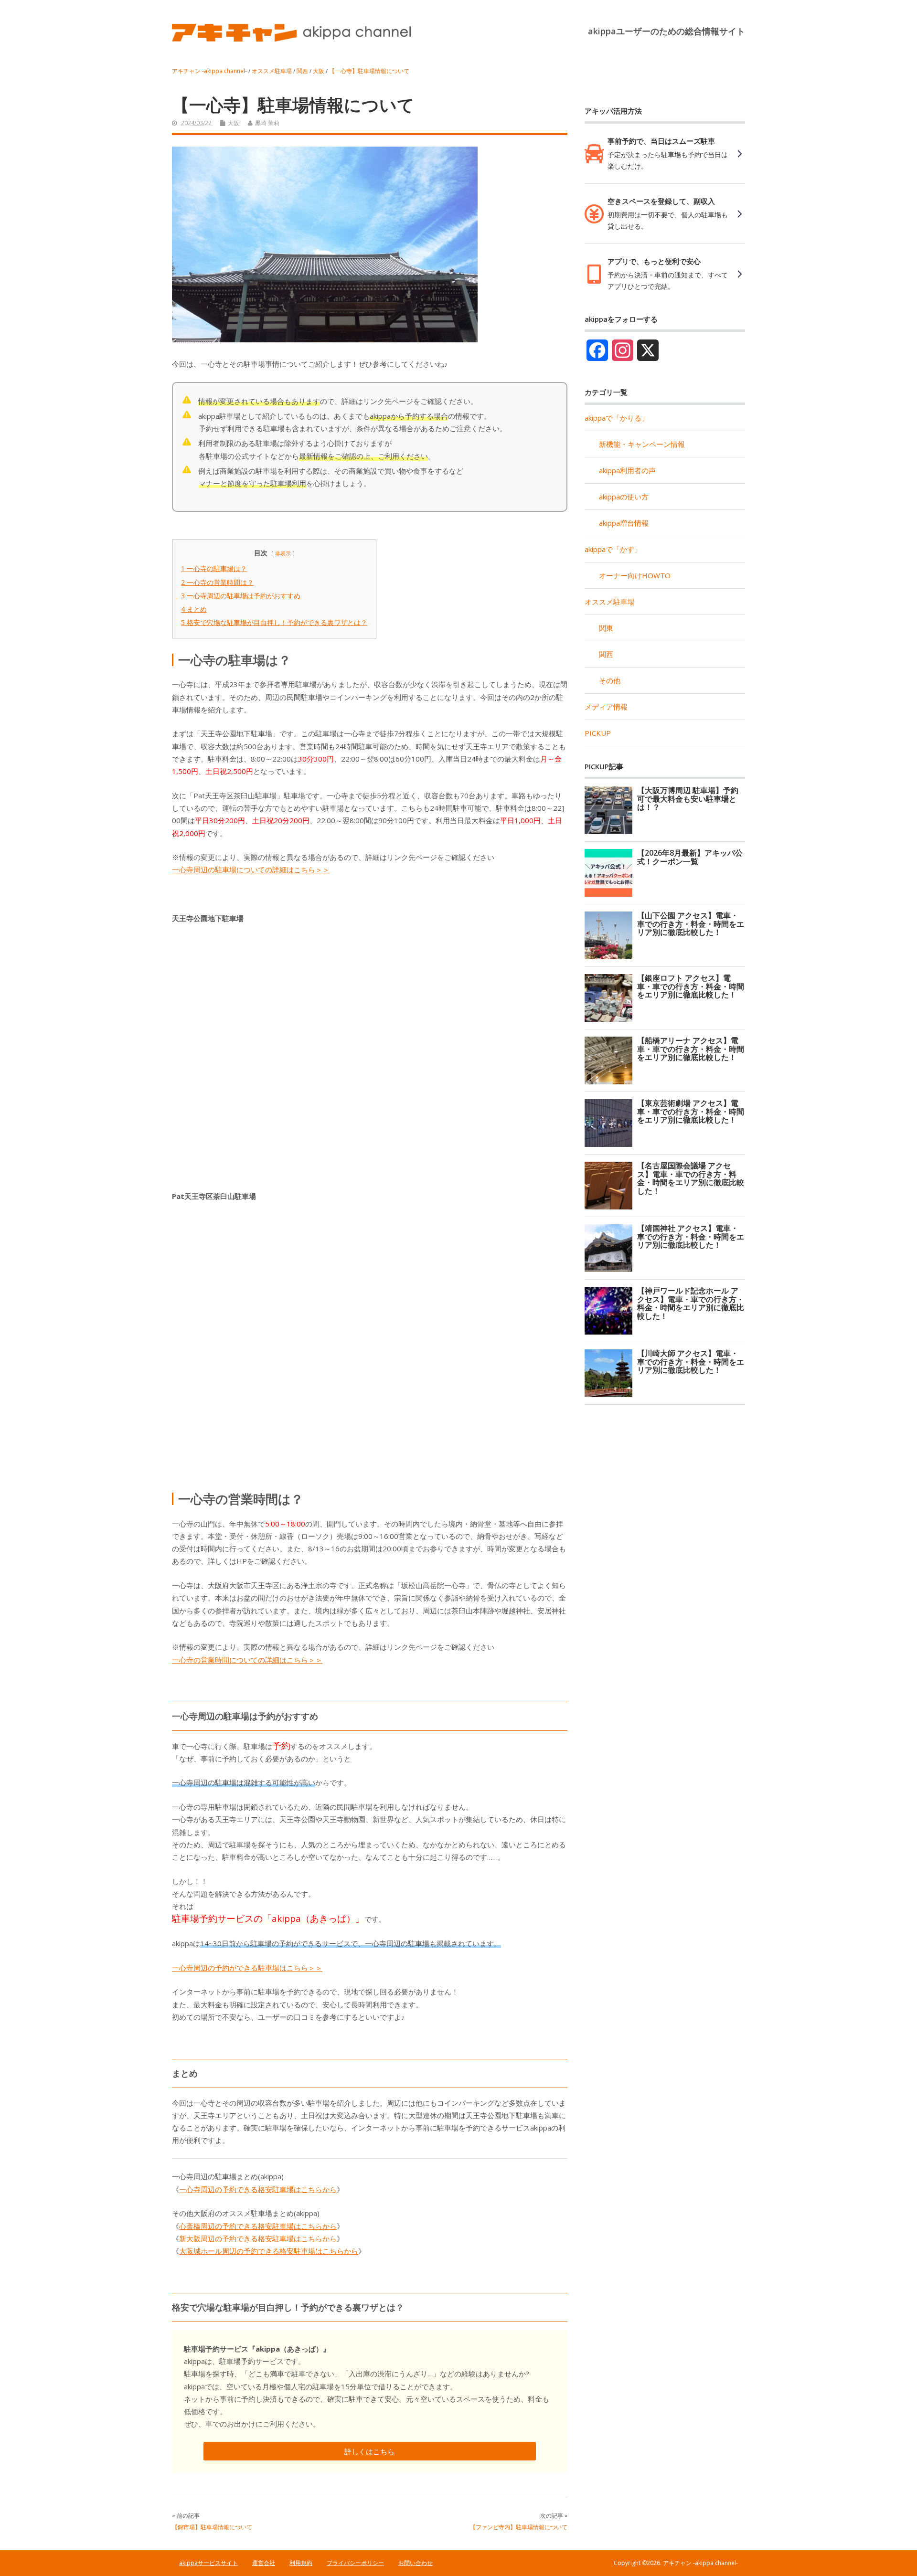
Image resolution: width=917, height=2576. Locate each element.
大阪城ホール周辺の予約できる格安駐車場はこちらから (269, 2251)
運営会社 (264, 2563)
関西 (606, 654)
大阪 (234, 123)
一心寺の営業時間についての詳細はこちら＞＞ (247, 1660)
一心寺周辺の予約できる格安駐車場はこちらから (258, 2189)
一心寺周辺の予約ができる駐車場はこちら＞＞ (247, 1968)
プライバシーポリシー (355, 2563)
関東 (606, 628)
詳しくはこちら (369, 2451)
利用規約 (301, 2563)
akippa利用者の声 (627, 470)
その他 (610, 680)
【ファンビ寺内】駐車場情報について (519, 2527)
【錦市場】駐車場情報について (212, 2527)
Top (894, 2553)
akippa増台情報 (624, 523)
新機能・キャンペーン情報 (642, 444)
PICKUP (598, 733)
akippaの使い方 (624, 497)
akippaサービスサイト (208, 2563)
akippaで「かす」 (613, 549)
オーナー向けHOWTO (635, 575)
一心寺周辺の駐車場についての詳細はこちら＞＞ (251, 869)
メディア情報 (606, 707)
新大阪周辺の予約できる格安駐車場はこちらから (258, 2238)
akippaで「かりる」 (617, 418)
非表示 (283, 553)
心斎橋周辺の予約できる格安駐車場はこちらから (258, 2226)
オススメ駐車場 (610, 602)
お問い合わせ (416, 2563)
